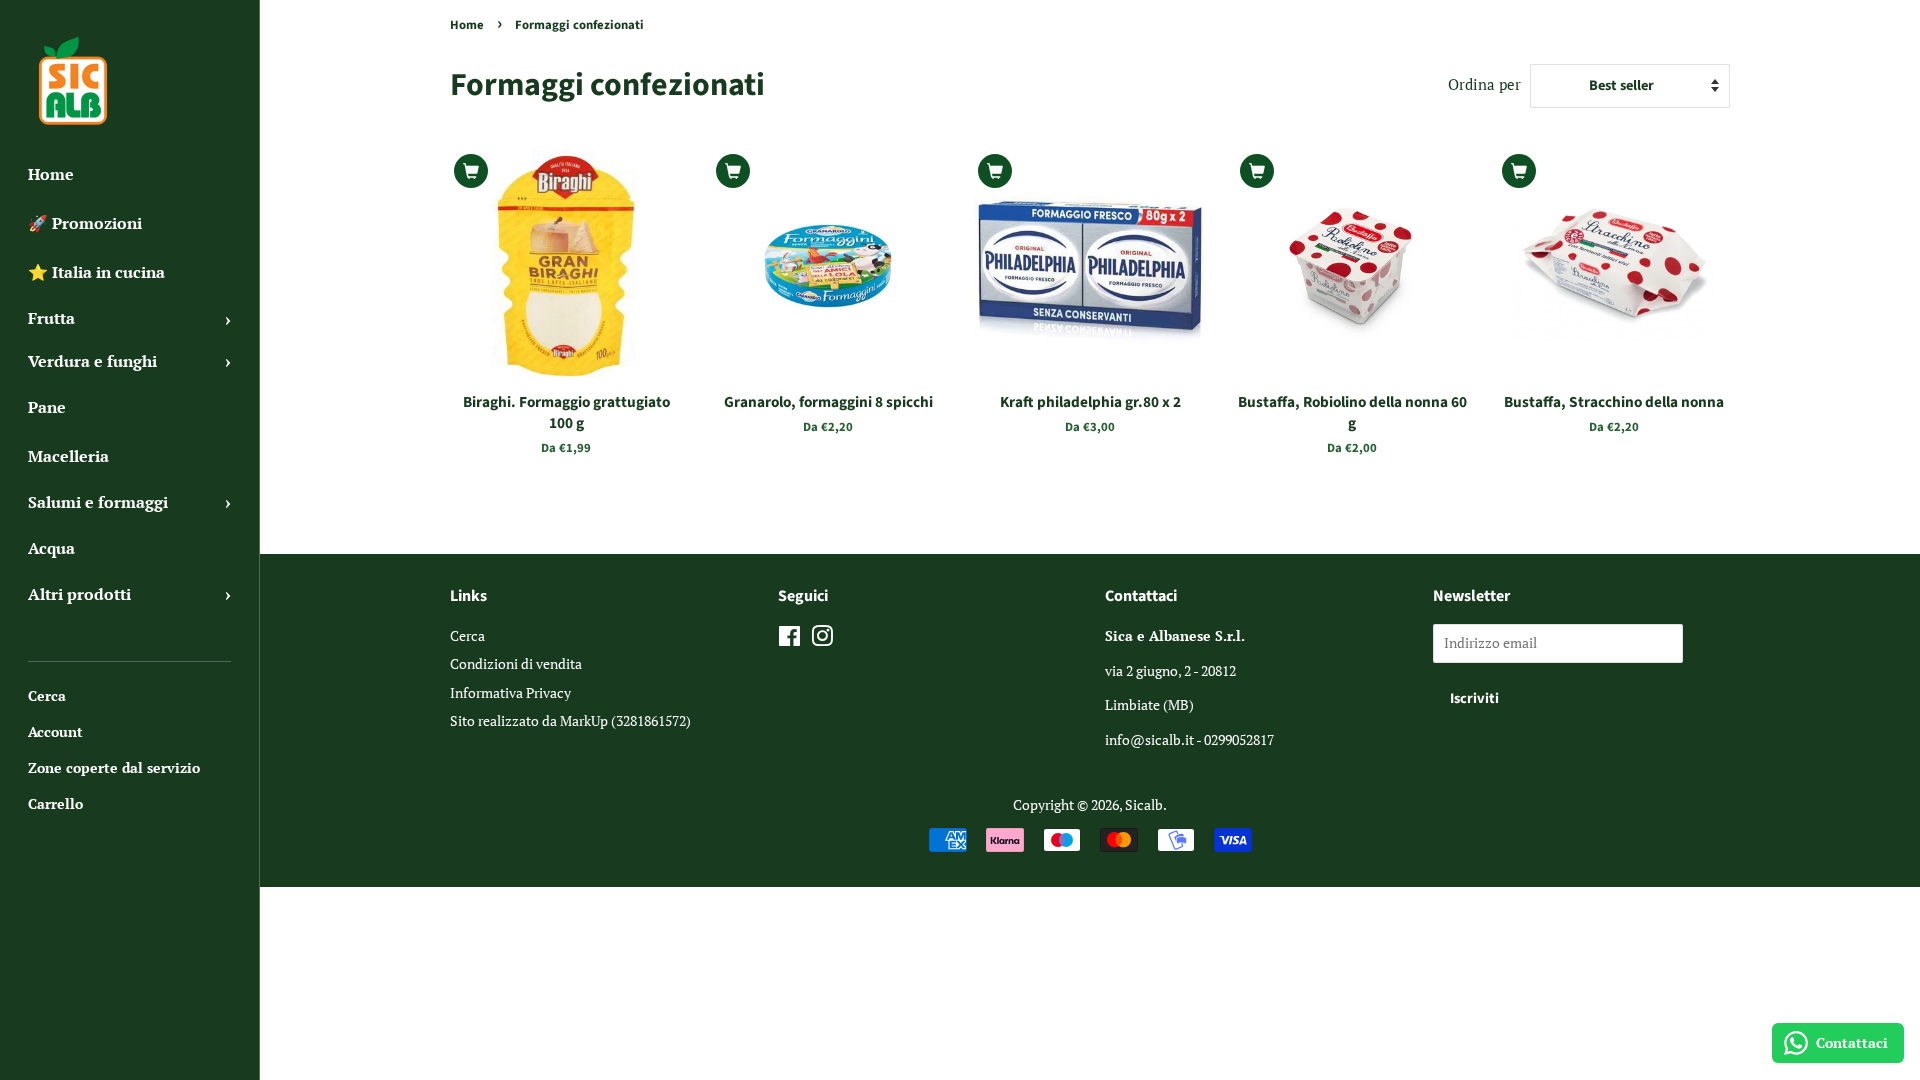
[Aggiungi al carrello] (471, 171)
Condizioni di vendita (516, 663)
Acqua (51, 548)
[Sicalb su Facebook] (789, 639)
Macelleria (68, 456)
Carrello (55, 803)
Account (55, 731)
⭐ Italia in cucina (96, 272)
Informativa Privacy (510, 692)
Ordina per (1484, 84)
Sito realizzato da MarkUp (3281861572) (570, 720)
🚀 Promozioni (85, 223)
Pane (47, 407)
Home (51, 174)
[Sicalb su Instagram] (822, 639)
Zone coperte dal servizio (114, 767)
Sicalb (1144, 804)
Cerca (47, 695)
